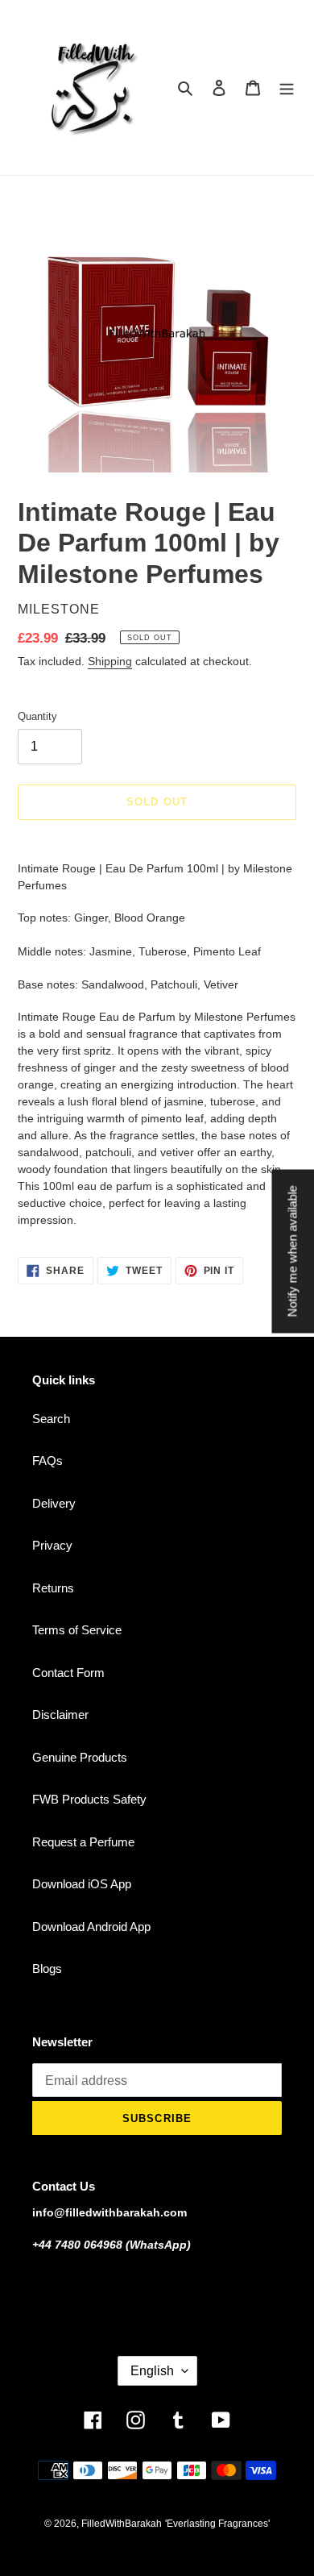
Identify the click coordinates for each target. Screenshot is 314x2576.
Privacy (52, 1545)
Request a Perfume (83, 1842)
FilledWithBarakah (122, 2524)
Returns (53, 1588)
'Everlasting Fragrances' (217, 2524)
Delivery (54, 1503)
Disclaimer (60, 1715)
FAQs (48, 1461)
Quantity (37, 716)
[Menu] (287, 87)
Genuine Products (80, 1757)
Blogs (47, 1968)
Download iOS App (82, 1884)
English (152, 2371)
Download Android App (91, 1927)
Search (51, 1419)
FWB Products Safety (89, 1799)
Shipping (110, 661)
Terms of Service (77, 1630)
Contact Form (68, 1673)
